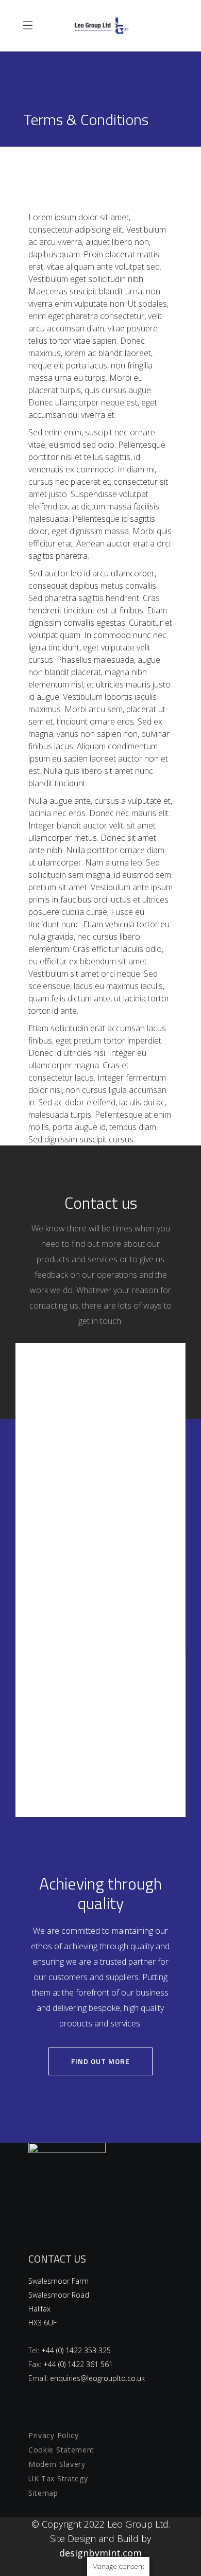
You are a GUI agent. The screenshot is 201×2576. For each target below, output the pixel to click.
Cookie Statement (61, 2450)
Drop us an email (100, 1566)
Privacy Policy (54, 2435)
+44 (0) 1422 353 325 (76, 2350)
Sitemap (43, 2493)
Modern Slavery (57, 2464)
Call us (100, 1715)
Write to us (100, 1404)
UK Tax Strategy (58, 2478)
